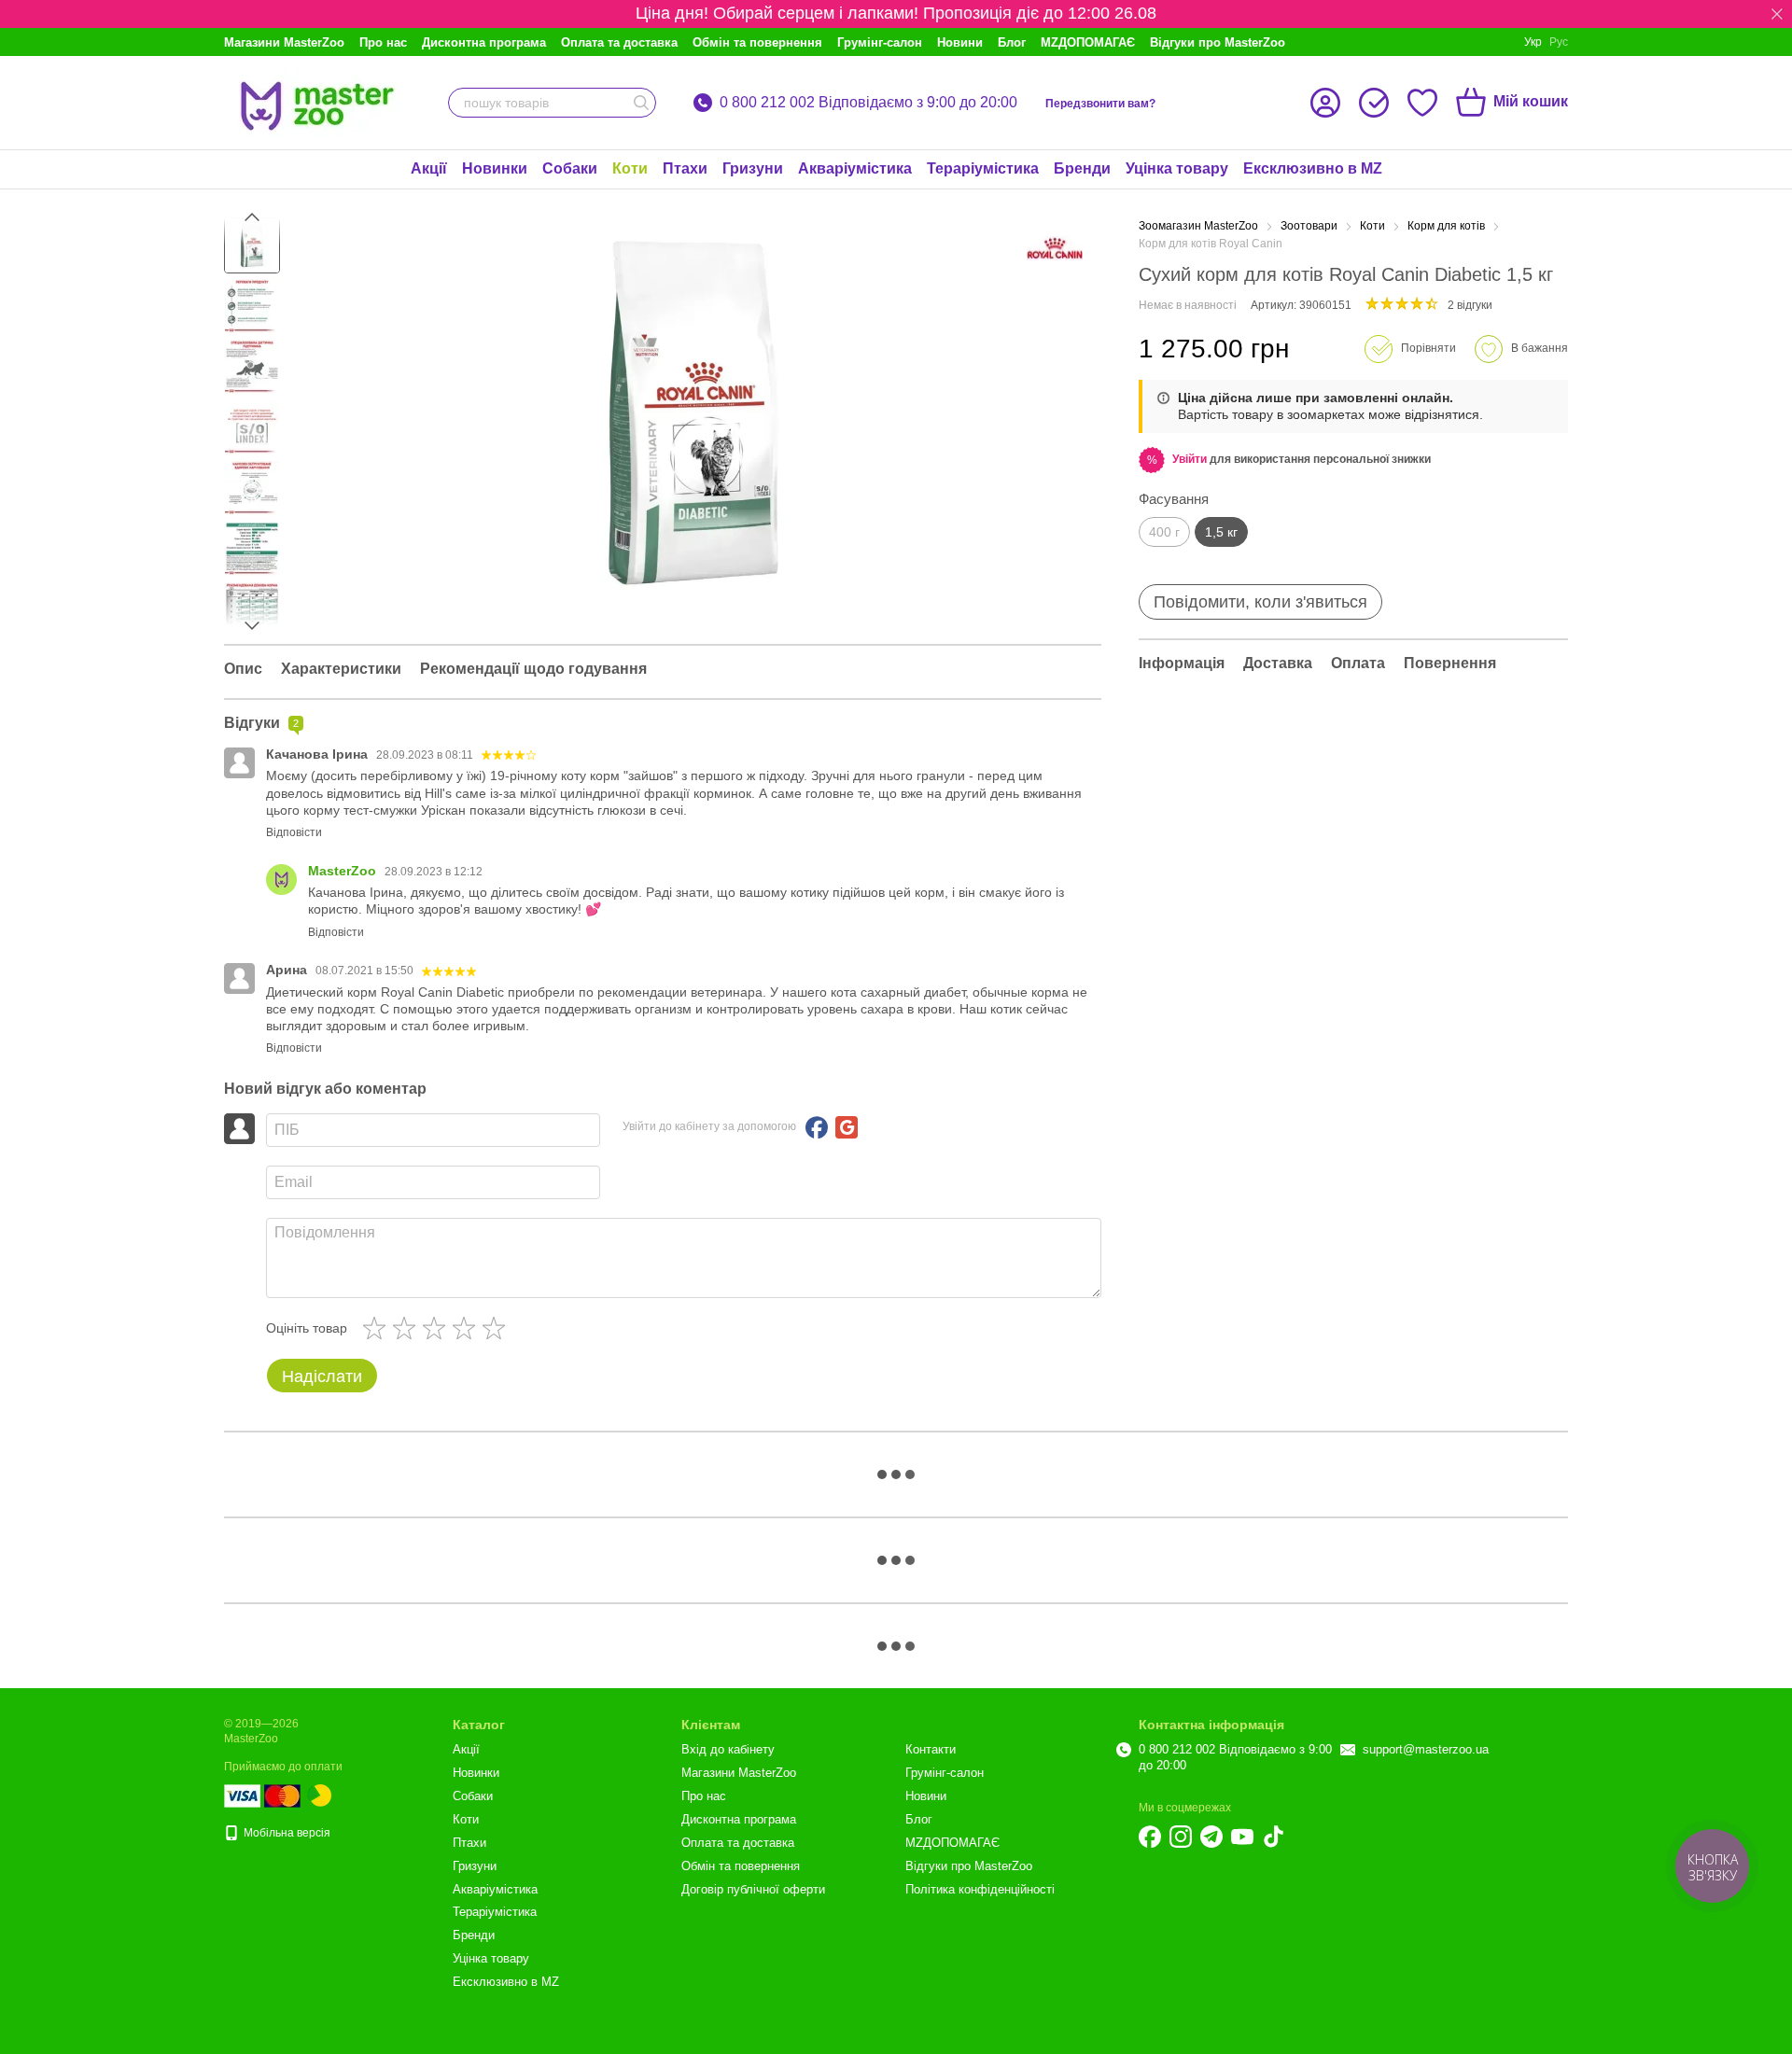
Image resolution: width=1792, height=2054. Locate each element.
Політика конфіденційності (980, 1889)
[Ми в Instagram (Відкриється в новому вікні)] (1181, 1837)
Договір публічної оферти (753, 1889)
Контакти (931, 1749)
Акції (429, 168)
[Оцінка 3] (438, 1328)
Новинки (495, 168)
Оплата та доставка (619, 42)
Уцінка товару (1177, 168)
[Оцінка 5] (497, 1328)
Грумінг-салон (880, 42)
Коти (630, 168)
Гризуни (753, 168)
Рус (1559, 42)
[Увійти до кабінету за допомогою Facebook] (817, 1127)
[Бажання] (1422, 103)
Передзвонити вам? (1100, 104)
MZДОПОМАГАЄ (1088, 42)
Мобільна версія (286, 1833)
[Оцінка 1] (378, 1328)
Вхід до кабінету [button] (728, 1749)
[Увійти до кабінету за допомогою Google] (847, 1127)
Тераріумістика (983, 168)
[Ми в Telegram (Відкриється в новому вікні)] (1211, 1837)
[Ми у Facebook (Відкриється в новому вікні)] (1150, 1837)
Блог (1012, 42)
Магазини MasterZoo (284, 42)
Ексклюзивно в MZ (1313, 168)
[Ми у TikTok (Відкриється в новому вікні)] (1273, 1837)
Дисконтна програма (484, 42)
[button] (1777, 14)
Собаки (570, 168)
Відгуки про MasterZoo (1218, 42)
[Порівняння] (1374, 103)
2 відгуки (1470, 305)
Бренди (1082, 168)
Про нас (383, 42)
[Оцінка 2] (408, 1328)
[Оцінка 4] (468, 1328)
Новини (960, 42)
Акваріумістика (855, 168)
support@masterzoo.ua (1426, 1749)
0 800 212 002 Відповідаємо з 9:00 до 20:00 (868, 103)
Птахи (685, 168)
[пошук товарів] (641, 103)
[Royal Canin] (1055, 248)
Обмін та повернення (757, 42)
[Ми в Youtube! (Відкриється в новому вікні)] (1242, 1837)
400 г (1164, 532)
